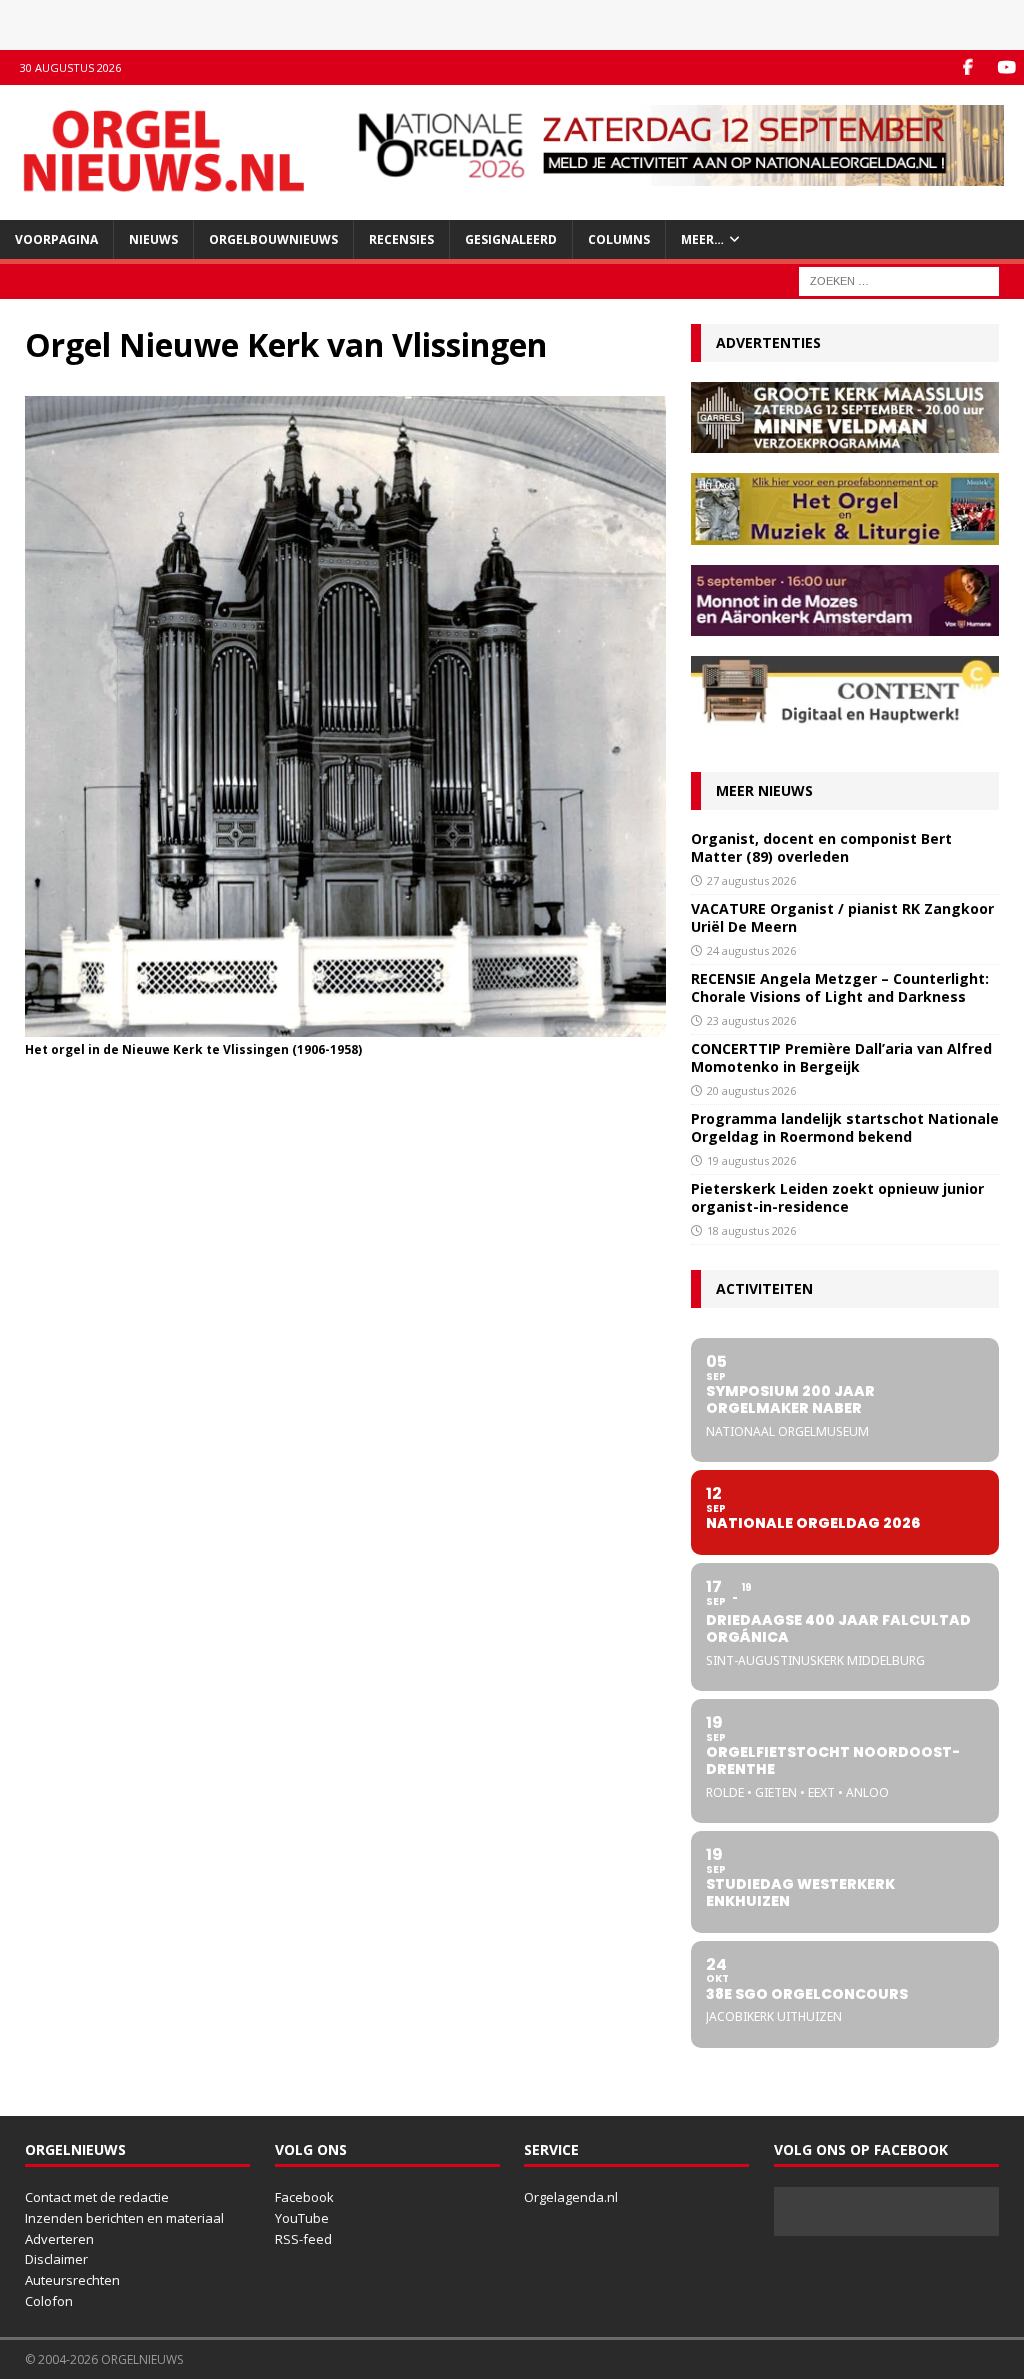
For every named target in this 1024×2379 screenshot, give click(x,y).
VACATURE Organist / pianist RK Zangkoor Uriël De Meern (842, 917)
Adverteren (59, 2239)
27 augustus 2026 (751, 880)
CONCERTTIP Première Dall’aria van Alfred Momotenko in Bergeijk (841, 1057)
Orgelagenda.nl (571, 2197)
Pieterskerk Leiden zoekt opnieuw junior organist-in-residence (837, 1197)
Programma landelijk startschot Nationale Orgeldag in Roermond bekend (845, 1127)
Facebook (304, 2197)
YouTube (302, 2218)
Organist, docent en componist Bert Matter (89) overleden (821, 847)
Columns (619, 239)
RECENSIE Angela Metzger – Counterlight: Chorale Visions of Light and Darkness (840, 987)
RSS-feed (303, 2239)
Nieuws (153, 239)
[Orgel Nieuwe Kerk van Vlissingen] (345, 1025)
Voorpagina (56, 239)
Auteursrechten (72, 2280)
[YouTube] (1006, 67)
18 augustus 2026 (751, 1230)
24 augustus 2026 (751, 950)
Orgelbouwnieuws (273, 239)
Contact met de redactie (97, 2197)
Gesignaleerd (511, 239)
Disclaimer (56, 2259)
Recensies (401, 239)
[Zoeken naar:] (899, 279)
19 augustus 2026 (751, 1160)
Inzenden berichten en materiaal (124, 2218)
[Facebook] (967, 67)
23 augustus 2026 (751, 1020)
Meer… (702, 239)
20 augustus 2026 (751, 1090)
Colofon (49, 2301)
